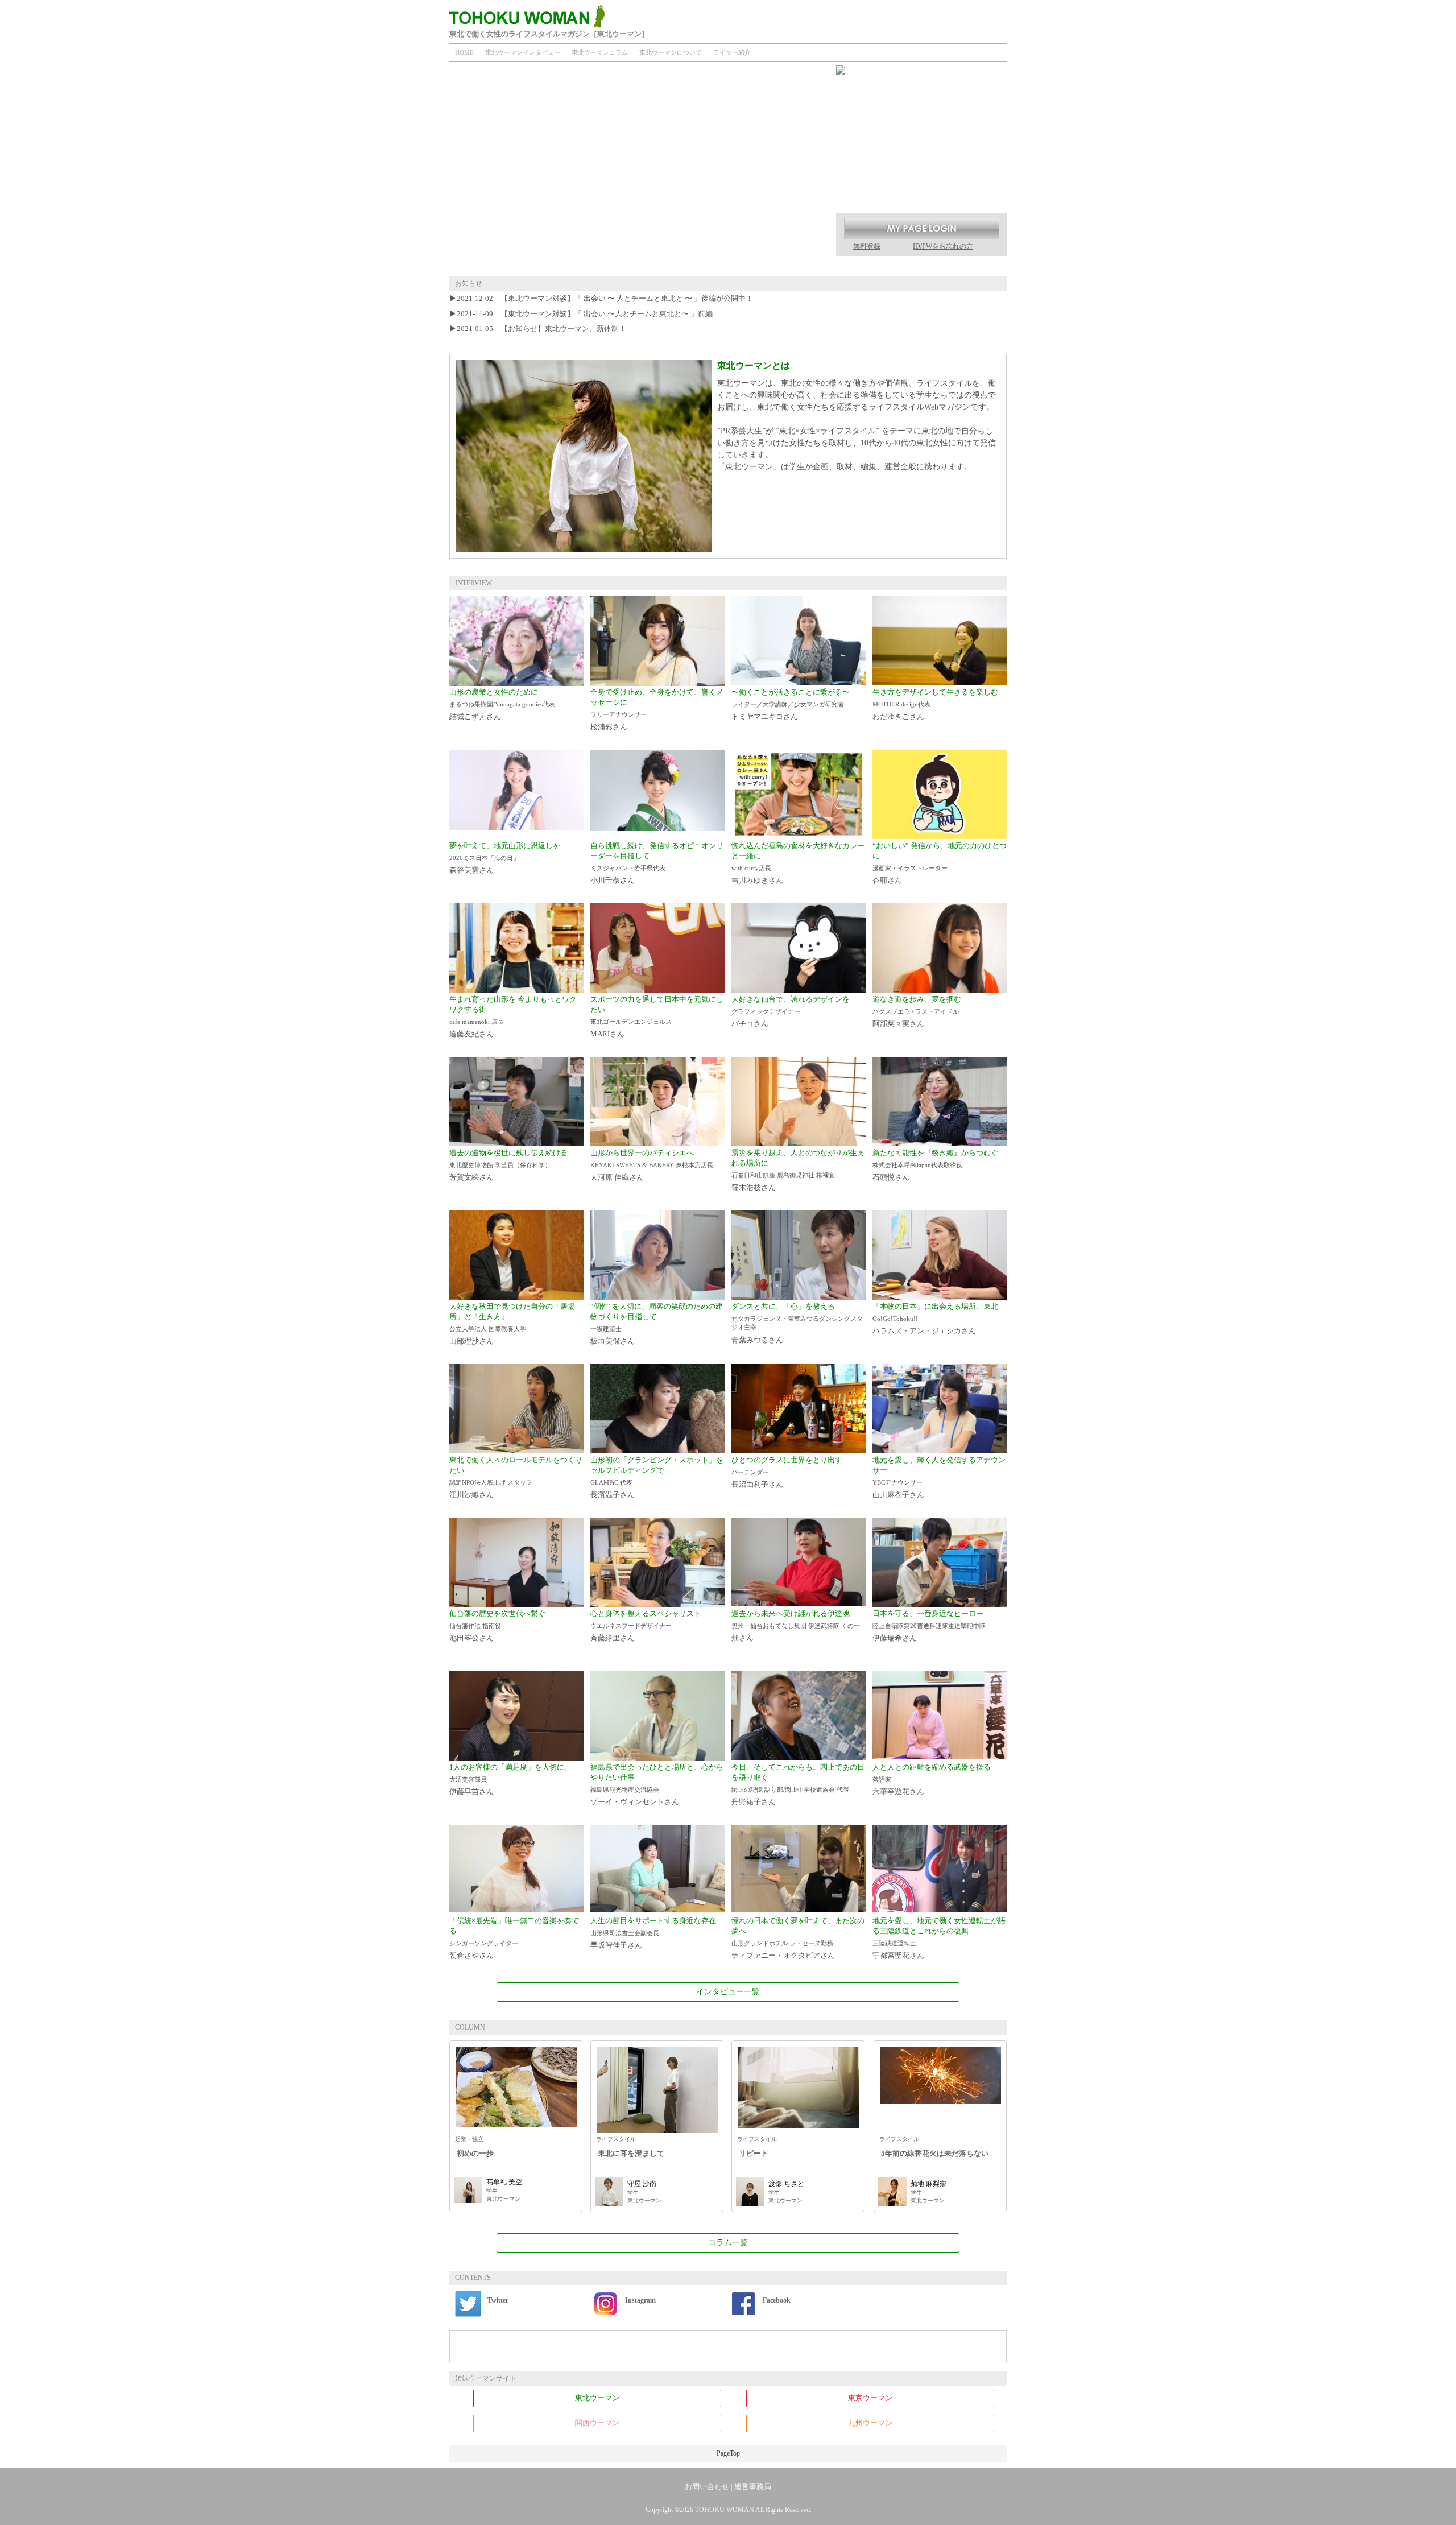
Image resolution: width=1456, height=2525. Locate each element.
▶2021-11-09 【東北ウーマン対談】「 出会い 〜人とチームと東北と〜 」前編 (581, 314)
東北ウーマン (597, 2398)
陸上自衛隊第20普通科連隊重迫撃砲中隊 (929, 1626)
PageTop (728, 2453)
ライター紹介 (732, 52)
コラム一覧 (728, 2243)
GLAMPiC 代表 (611, 1482)
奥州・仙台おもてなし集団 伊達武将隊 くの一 (796, 1626)
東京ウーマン (870, 2398)
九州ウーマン (870, 2423)
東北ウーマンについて (671, 52)
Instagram (640, 2300)
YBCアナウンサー (897, 1482)
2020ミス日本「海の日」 (484, 858)
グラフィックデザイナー (766, 1011)
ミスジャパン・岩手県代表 (628, 868)
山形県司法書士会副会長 (625, 1933)
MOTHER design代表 (901, 704)
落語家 (882, 1779)
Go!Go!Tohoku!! (895, 1319)
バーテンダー (750, 1472)
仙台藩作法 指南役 (475, 1626)
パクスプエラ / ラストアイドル (916, 1011)
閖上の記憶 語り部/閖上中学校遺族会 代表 (790, 1790)
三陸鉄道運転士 (894, 1943)
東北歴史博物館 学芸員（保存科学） (500, 1165)
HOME (464, 52)
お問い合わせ (707, 2487)
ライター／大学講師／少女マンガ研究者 (788, 704)
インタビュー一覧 (728, 1992)
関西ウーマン (597, 2423)
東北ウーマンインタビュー (523, 52)
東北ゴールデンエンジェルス (631, 1022)
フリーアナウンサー (619, 714)
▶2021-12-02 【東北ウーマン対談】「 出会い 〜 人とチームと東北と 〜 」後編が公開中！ (601, 298)
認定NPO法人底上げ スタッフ (491, 1482)
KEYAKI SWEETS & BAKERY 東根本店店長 (652, 1165)
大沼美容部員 (468, 1779)
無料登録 (867, 246)
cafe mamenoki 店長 (477, 1022)
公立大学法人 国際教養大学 (488, 1329)
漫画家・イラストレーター (910, 868)
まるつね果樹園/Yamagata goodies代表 (502, 704)
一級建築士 (606, 1329)
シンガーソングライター (484, 1943)
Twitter (498, 2300)
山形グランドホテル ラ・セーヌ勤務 (782, 1943)
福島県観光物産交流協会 (625, 1790)
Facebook (777, 2300)
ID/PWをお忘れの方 (943, 246)
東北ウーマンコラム (600, 52)
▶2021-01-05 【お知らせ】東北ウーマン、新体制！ (538, 328)
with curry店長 (751, 868)
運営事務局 (753, 2487)
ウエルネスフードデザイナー (631, 1626)
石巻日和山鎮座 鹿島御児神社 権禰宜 (783, 1175)
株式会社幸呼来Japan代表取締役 (917, 1165)
